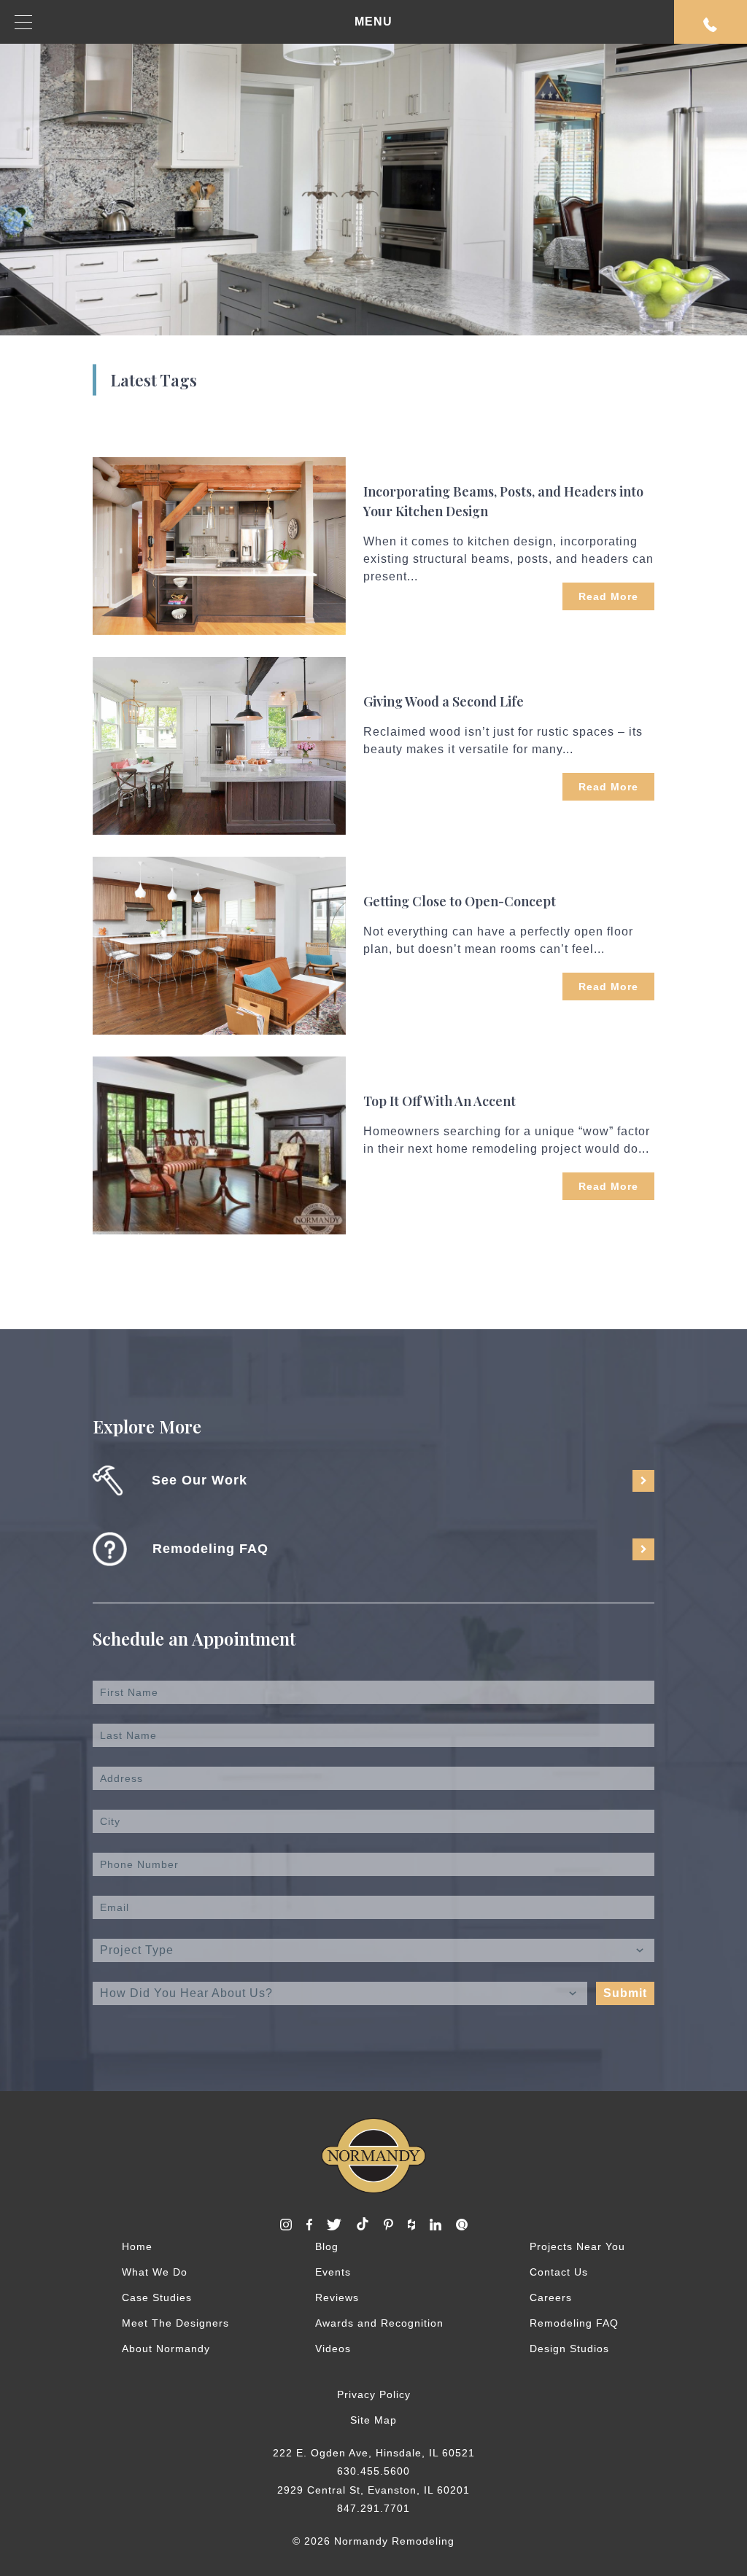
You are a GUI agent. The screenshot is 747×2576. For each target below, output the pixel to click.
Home (137, 2246)
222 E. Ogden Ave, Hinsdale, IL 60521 (374, 2453)
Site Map (373, 2420)
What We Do (155, 2272)
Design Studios (569, 2349)
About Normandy (166, 2349)
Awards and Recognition (379, 2323)
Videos (333, 2349)
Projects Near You (577, 2246)
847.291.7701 (373, 2508)
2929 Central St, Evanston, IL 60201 (373, 2490)
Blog (327, 2246)
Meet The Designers (175, 2323)
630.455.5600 (373, 2471)
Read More (608, 596)
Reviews (337, 2297)
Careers (551, 2297)
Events (333, 2272)
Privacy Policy (374, 2394)
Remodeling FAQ (574, 2323)
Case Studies (157, 2297)
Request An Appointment (711, 22)
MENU (373, 22)
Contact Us (559, 2272)
